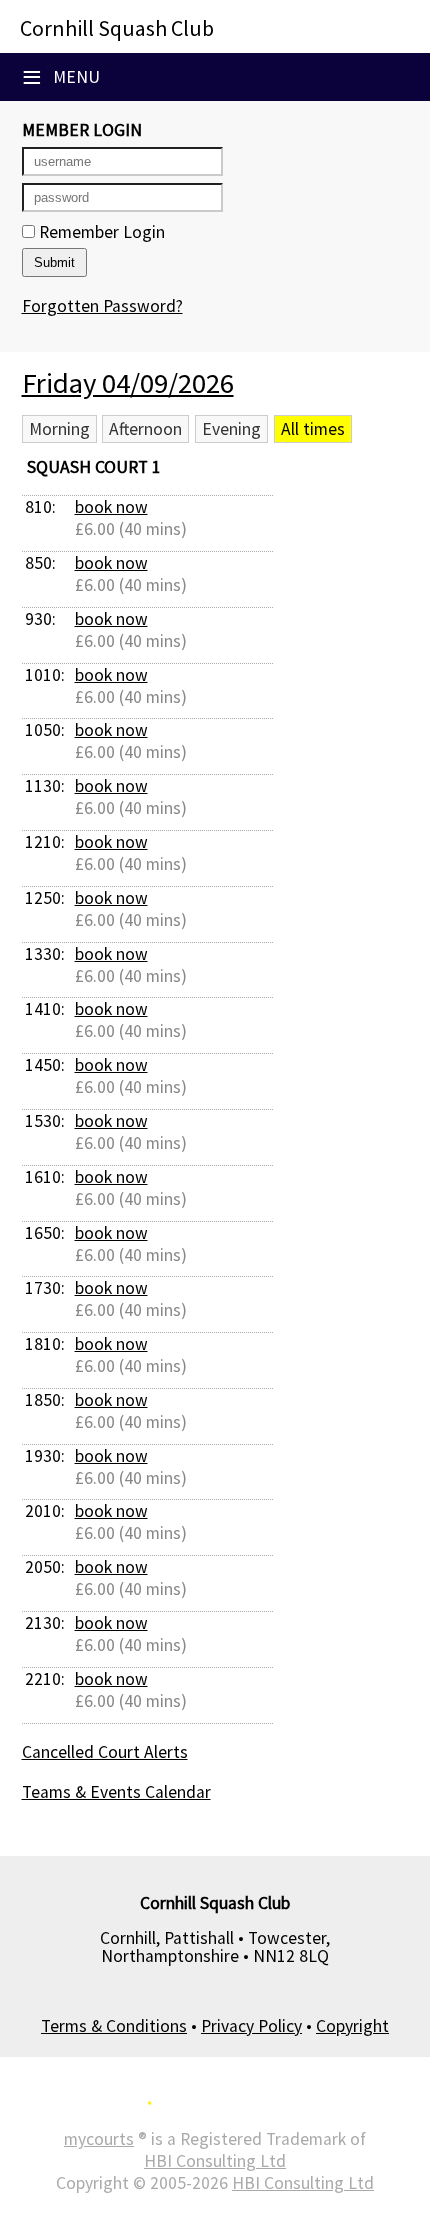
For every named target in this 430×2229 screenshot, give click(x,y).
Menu (61, 77)
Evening (231, 429)
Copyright (352, 2026)
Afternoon (145, 429)
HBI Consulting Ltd (215, 2161)
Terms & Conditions (114, 2026)
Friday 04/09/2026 (128, 383)
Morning (59, 429)
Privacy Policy (251, 2026)
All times (313, 429)
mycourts (99, 2139)
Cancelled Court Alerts (105, 1752)
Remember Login (100, 232)
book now (111, 507)
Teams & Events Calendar (116, 1792)
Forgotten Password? (102, 306)
